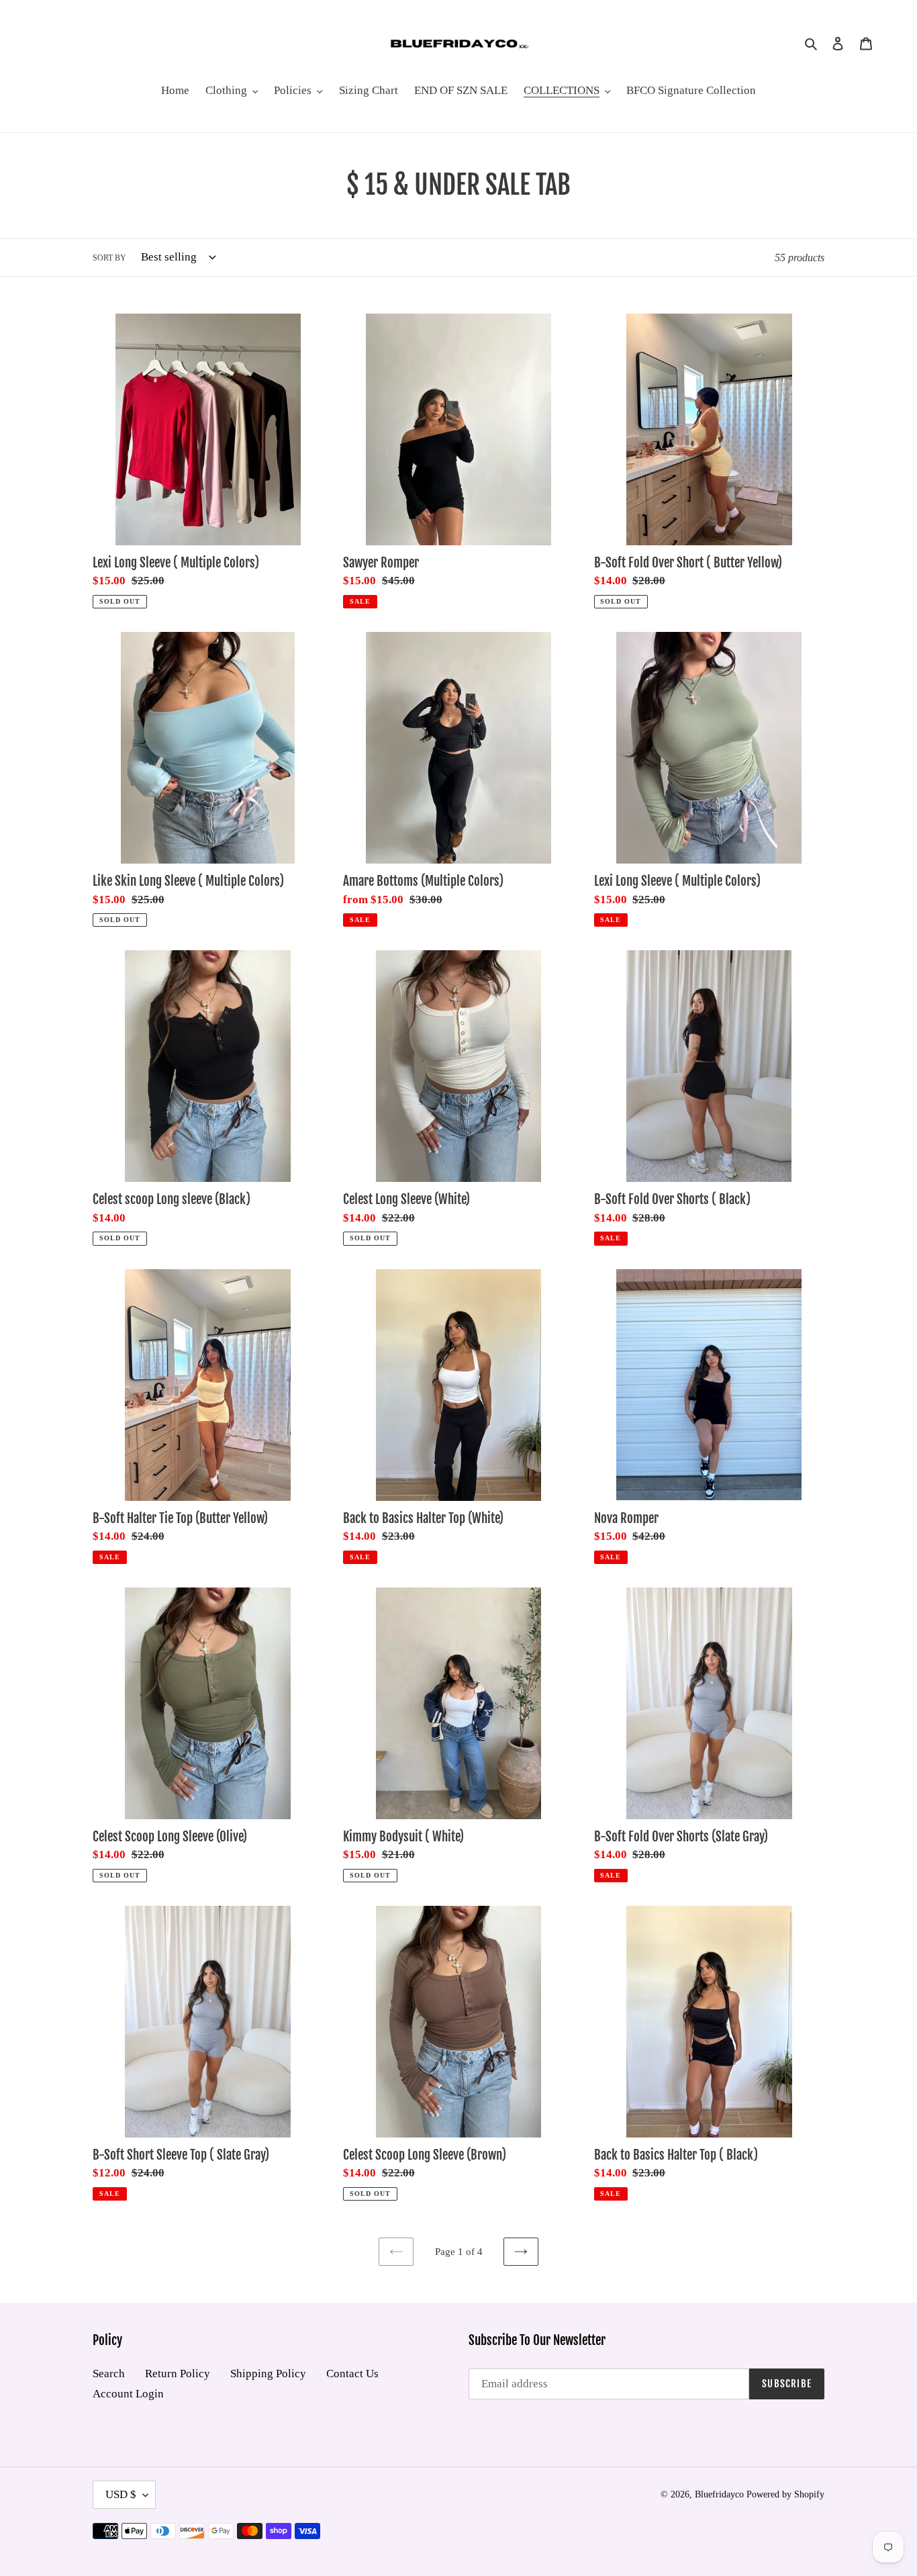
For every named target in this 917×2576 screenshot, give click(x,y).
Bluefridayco (719, 2494)
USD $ (121, 2494)
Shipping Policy (268, 2374)
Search (109, 2374)
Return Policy (178, 2374)
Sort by (109, 258)
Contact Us (352, 2374)
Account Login (128, 2394)
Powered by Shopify (785, 2494)
